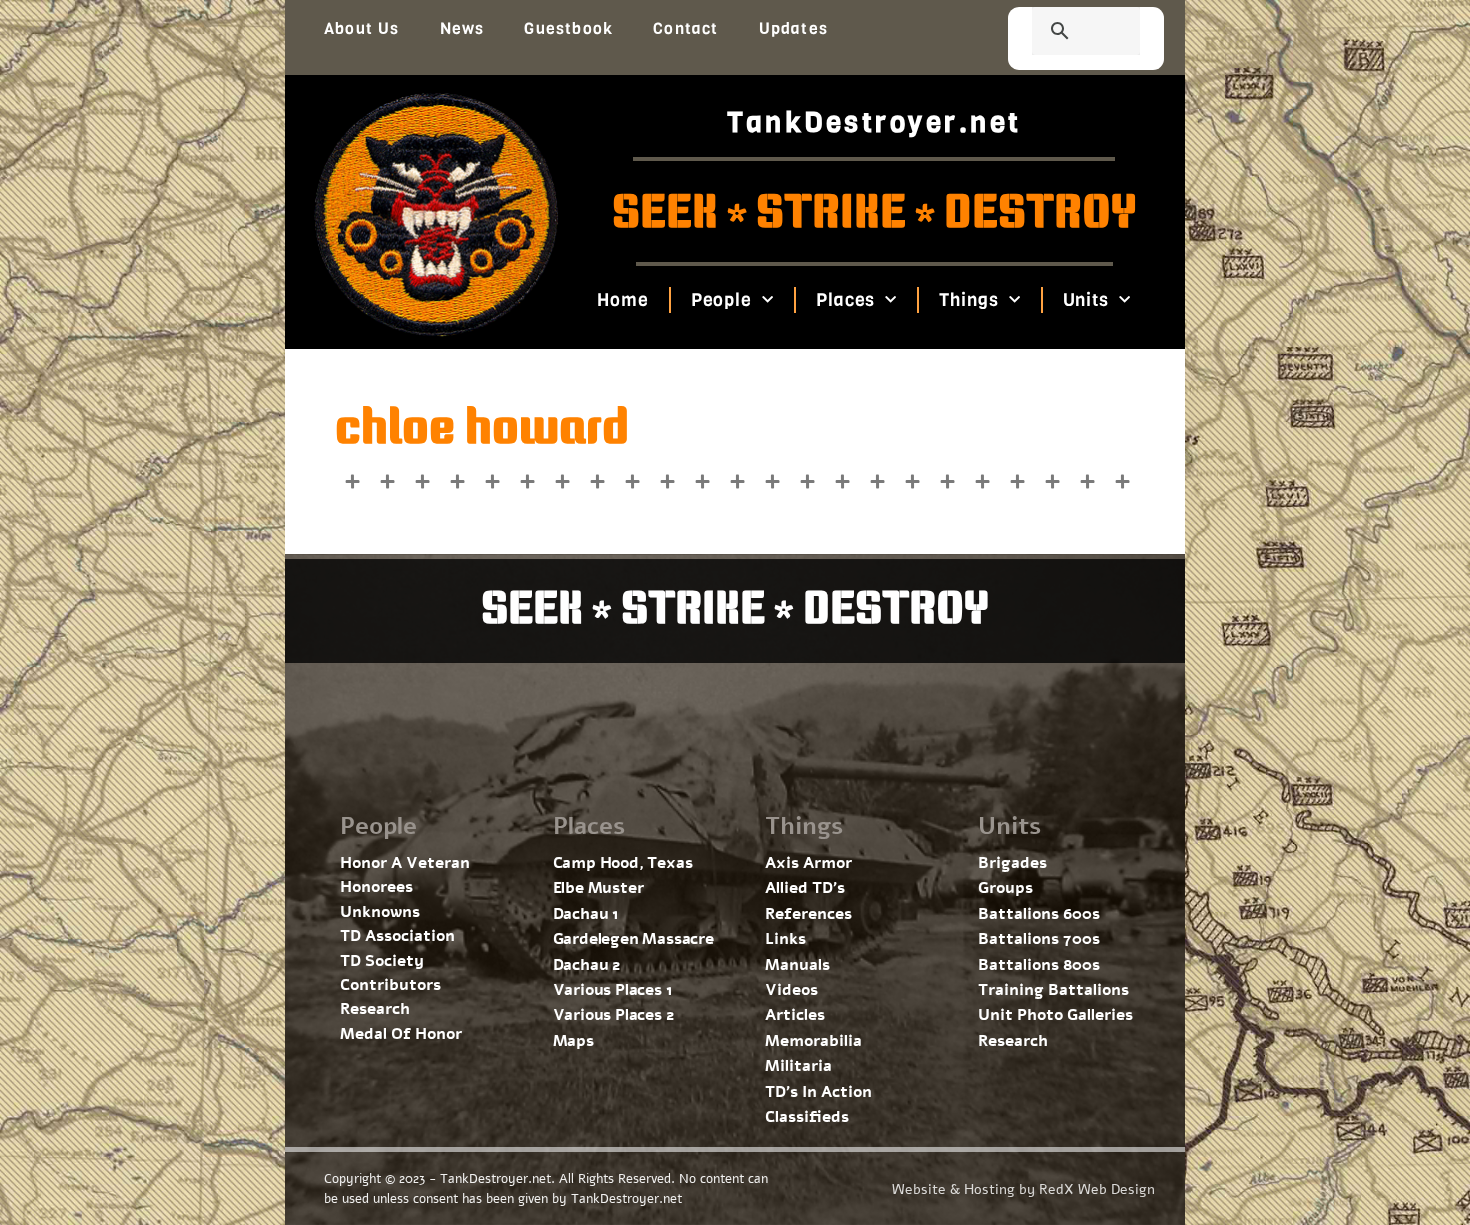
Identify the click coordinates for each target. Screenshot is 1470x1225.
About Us (362, 28)
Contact (685, 28)
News (462, 28)
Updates (793, 28)
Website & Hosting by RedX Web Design (1023, 1189)
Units (1085, 300)
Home (623, 300)
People (720, 300)
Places (845, 300)
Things (968, 300)
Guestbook (568, 28)
